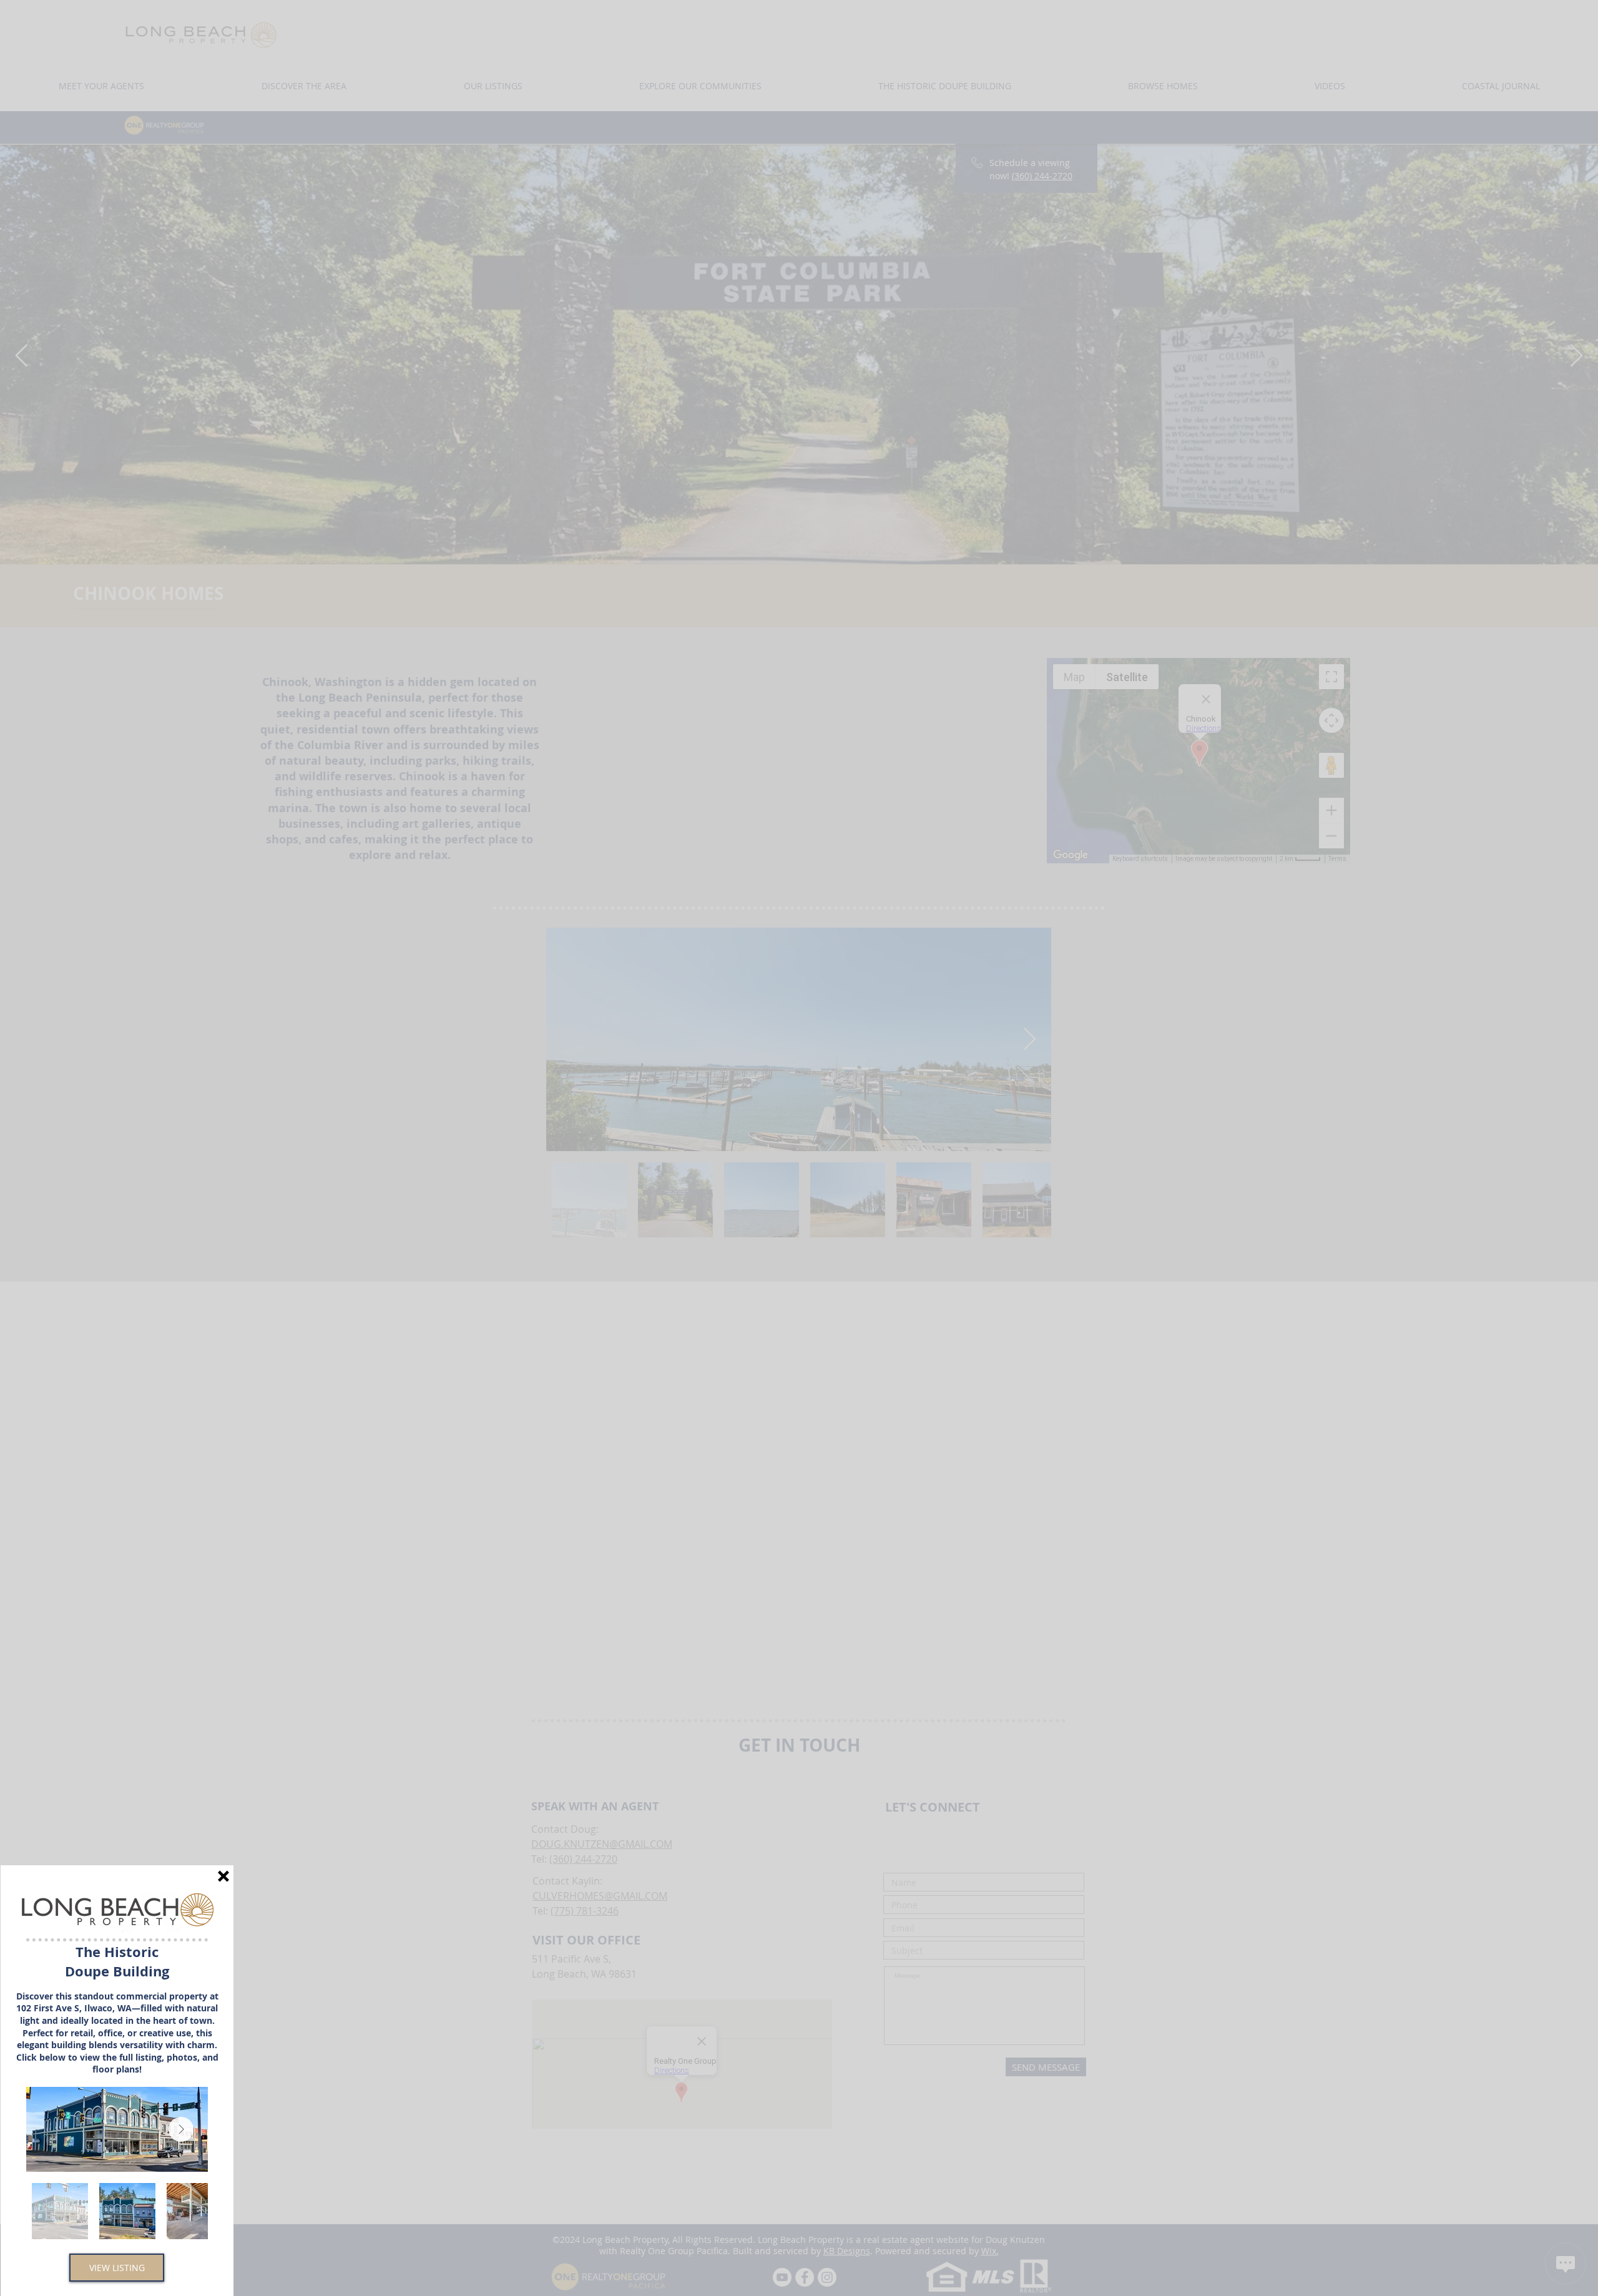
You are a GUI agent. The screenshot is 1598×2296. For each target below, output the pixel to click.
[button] (223, 1876)
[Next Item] (181, 2129)
